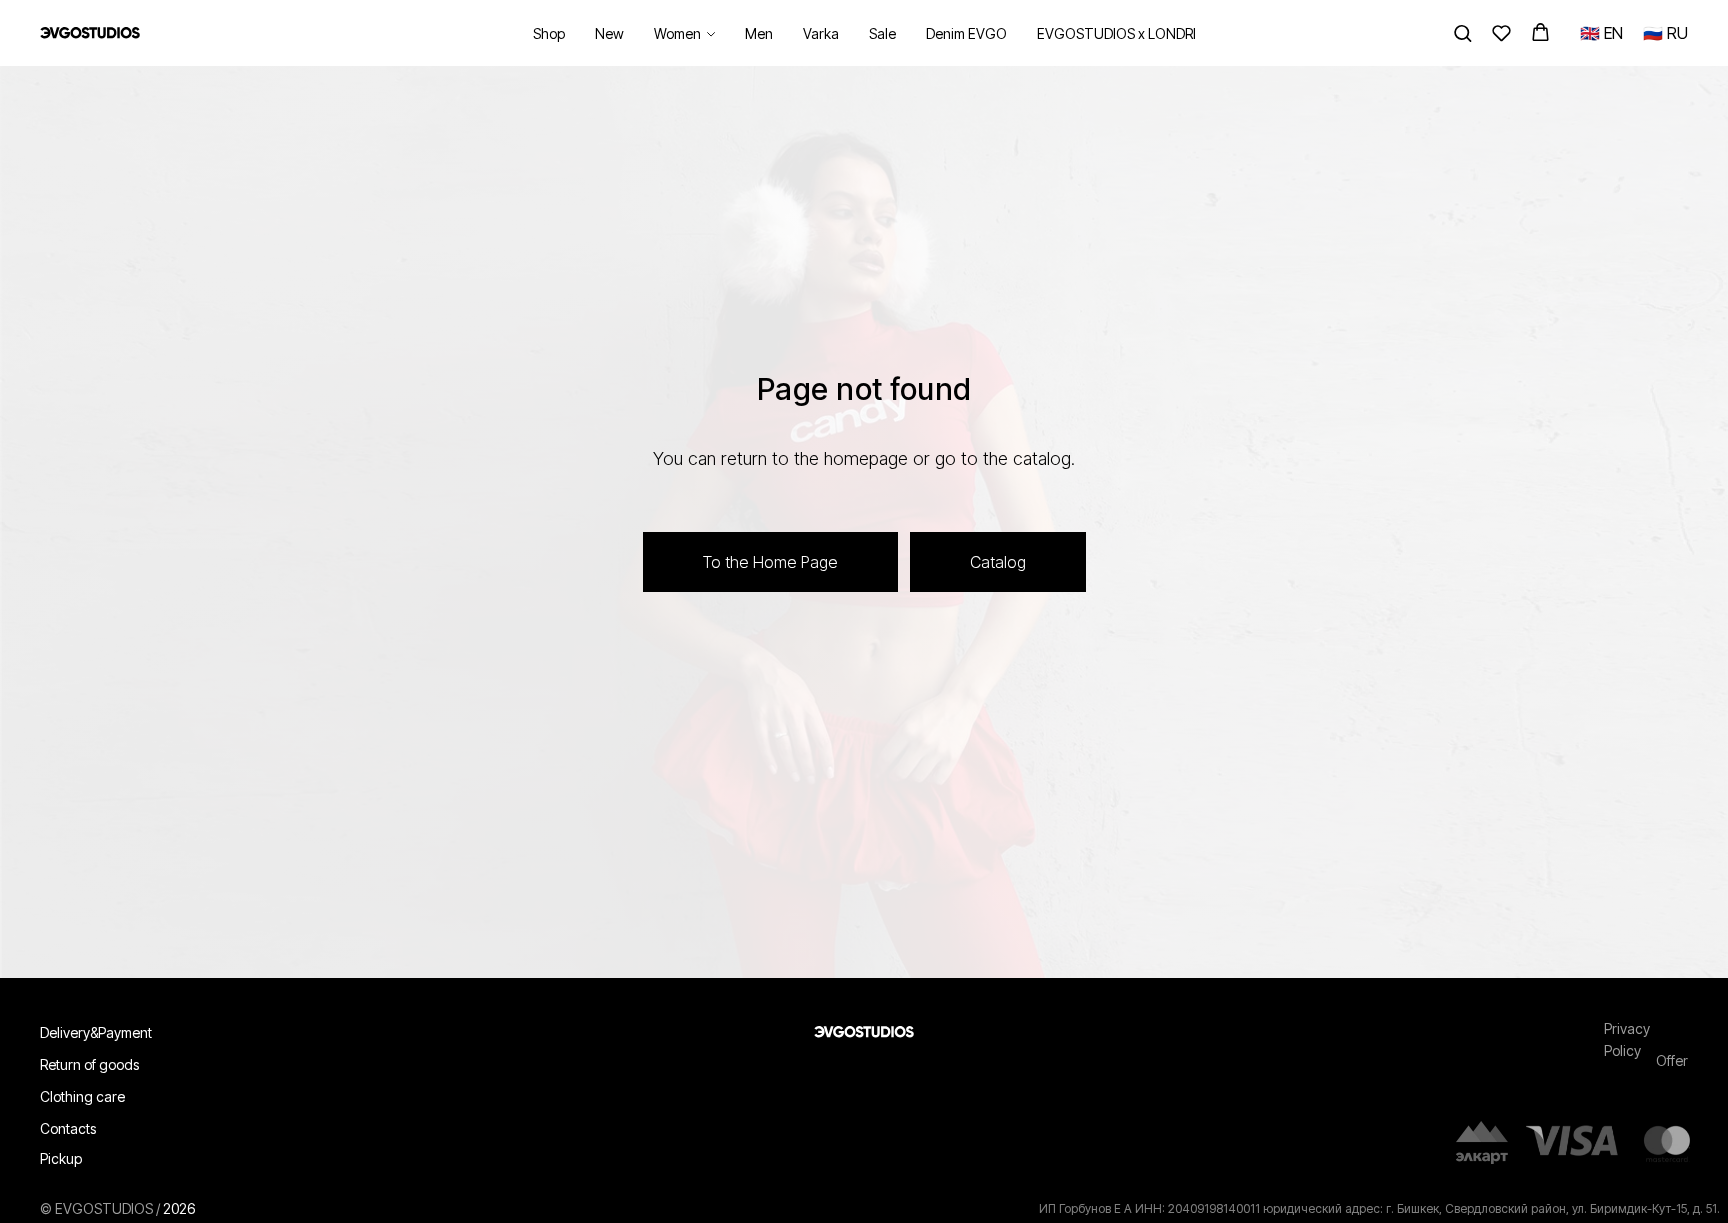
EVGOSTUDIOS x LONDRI (1116, 33)
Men (759, 33)
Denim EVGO (966, 33)
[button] (1462, 32)
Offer (1672, 1060)
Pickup (61, 1158)
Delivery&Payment (96, 1032)
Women (677, 33)
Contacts (68, 1128)
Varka (821, 33)
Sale (882, 33)
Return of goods (89, 1064)
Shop (549, 33)
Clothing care (82, 1096)
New (609, 33)
